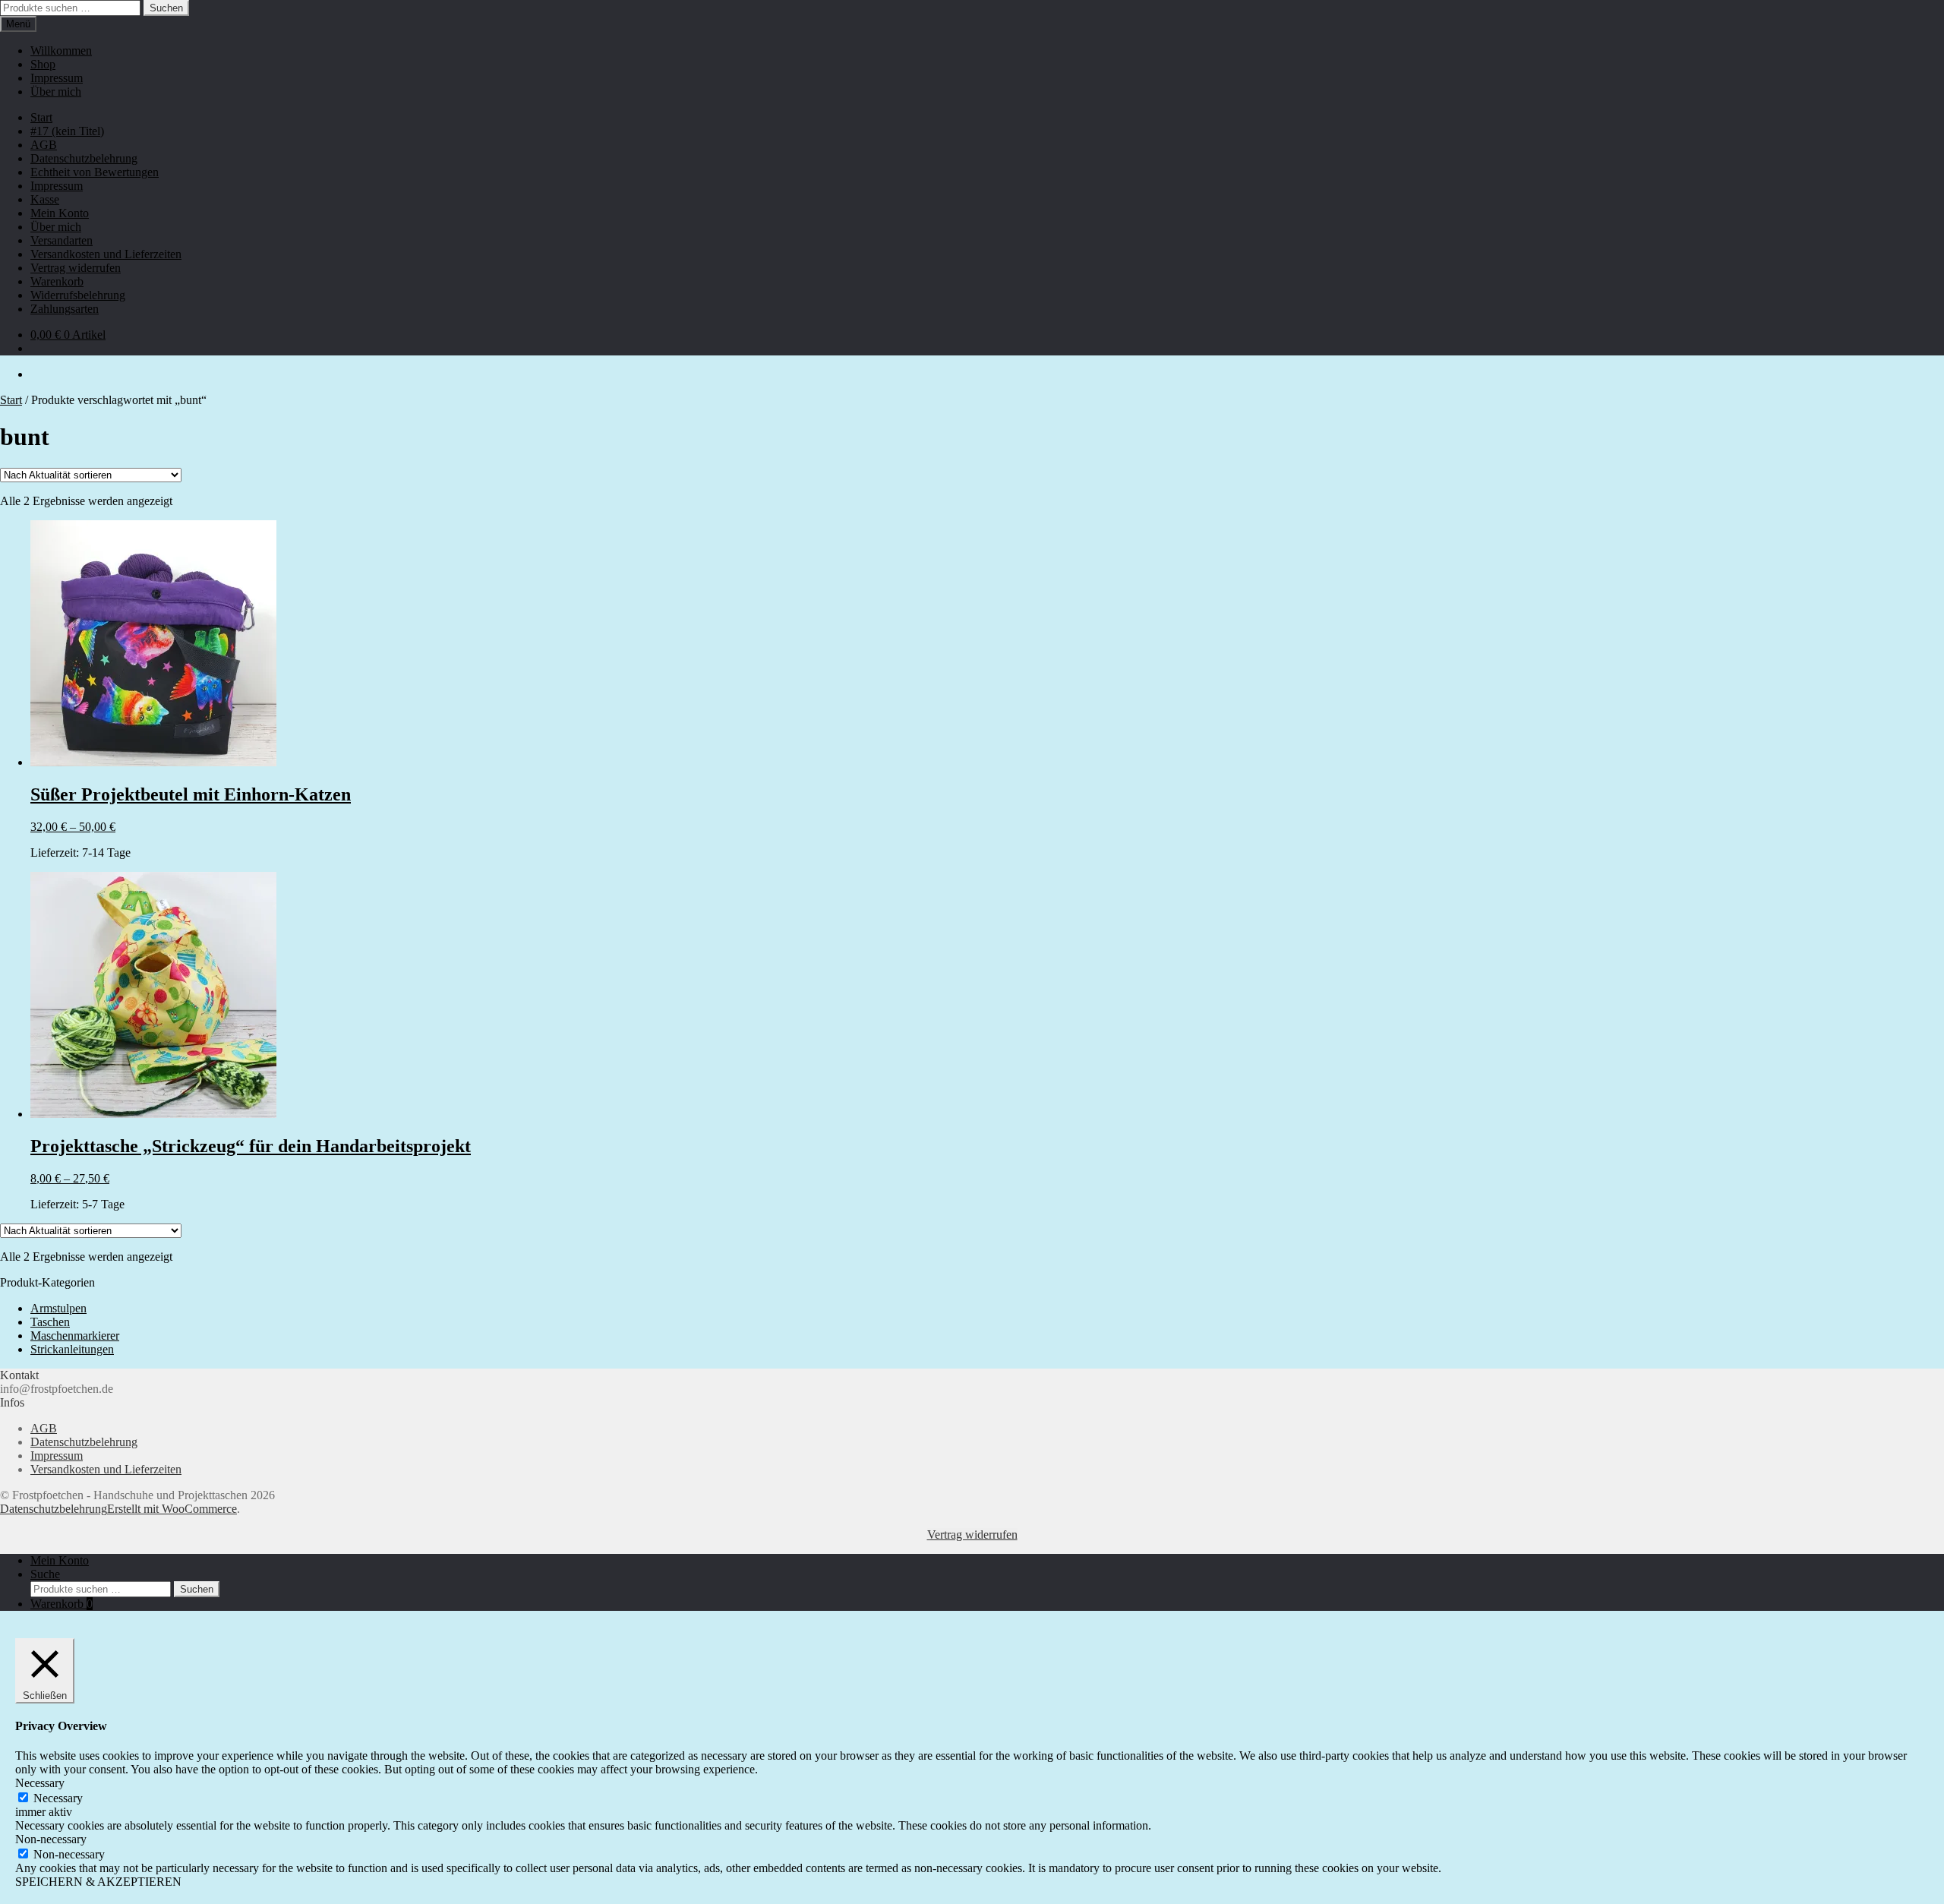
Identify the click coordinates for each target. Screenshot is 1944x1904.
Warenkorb (57, 281)
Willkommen (61, 51)
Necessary (58, 1798)
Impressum (57, 78)
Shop (43, 64)
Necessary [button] (40, 1783)
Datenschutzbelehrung (84, 158)
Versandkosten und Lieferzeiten (106, 254)
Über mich (56, 92)
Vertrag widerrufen (76, 268)
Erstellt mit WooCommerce (172, 1509)
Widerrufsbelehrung (78, 295)
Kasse (45, 199)
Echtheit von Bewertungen (95, 172)
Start (41, 117)
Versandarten (62, 240)
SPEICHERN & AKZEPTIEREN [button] (98, 1882)
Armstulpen (58, 1308)
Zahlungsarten (65, 309)
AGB (44, 145)
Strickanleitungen (72, 1349)
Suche (45, 1574)
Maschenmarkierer (75, 1336)
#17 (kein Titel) (67, 131)
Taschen (50, 1322)
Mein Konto (60, 213)
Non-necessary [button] (51, 1839)
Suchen (166, 8)
